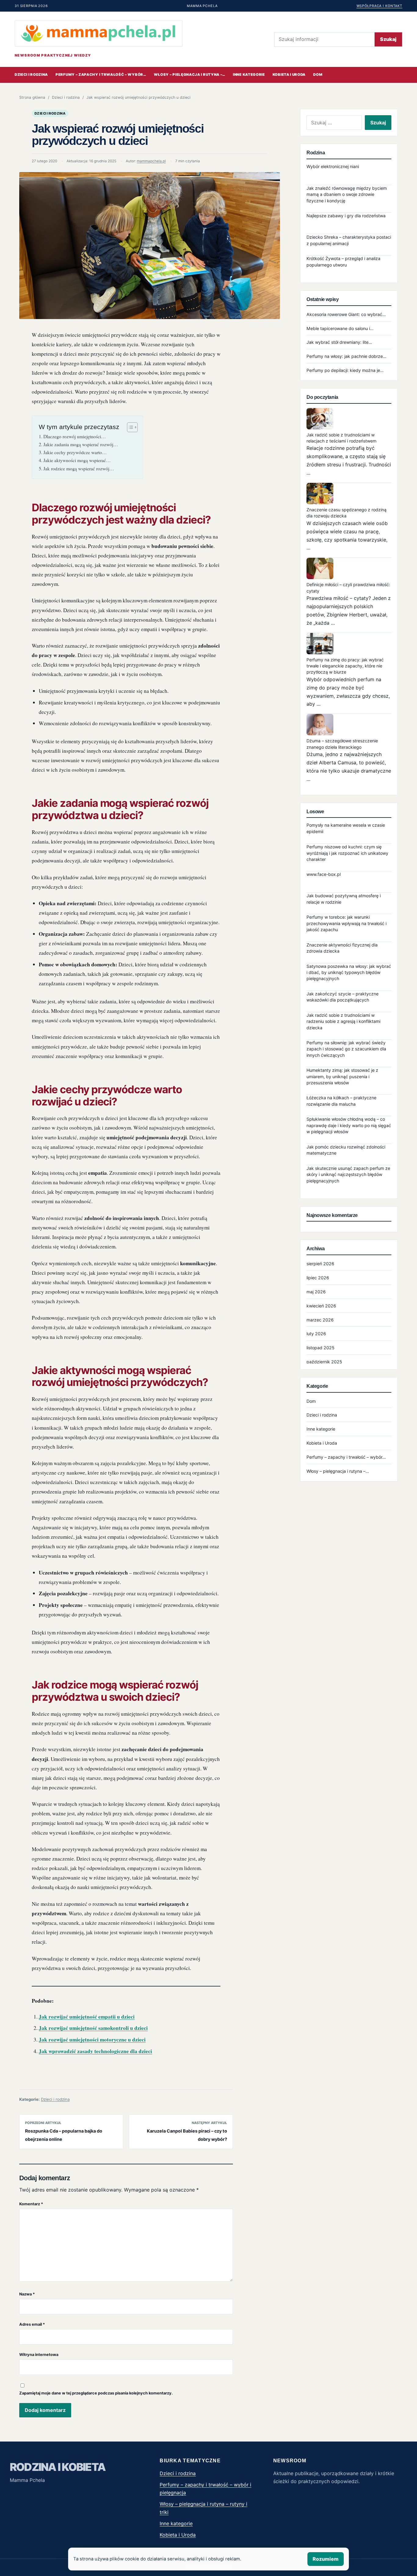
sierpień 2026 (320, 1264)
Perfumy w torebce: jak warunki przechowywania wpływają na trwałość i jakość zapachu (346, 923)
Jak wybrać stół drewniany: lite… (339, 342)
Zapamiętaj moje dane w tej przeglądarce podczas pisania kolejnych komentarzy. (96, 2393)
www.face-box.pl (324, 874)
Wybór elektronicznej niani (333, 166)
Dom (318, 75)
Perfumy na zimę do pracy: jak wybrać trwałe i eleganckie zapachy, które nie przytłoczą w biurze (345, 666)
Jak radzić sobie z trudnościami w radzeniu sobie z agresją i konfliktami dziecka (343, 1021)
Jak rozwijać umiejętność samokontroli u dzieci (93, 2028)
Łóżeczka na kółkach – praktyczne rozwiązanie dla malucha (341, 1101)
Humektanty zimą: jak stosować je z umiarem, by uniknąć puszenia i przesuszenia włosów (342, 1076)
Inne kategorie (249, 75)
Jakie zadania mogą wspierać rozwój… (81, 444)
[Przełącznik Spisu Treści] (129, 427)
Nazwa (27, 2294)
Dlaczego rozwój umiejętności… (75, 436)
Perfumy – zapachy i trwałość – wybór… (101, 75)
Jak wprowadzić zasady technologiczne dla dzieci (95, 2051)
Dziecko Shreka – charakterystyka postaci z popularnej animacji (349, 240)
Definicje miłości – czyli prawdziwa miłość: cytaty (348, 588)
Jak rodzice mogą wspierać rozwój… (79, 469)
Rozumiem (326, 2559)
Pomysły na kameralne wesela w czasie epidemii (346, 828)
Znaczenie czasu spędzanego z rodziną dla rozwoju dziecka (346, 513)
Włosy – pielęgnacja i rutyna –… (190, 75)
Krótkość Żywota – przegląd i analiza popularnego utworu (343, 261)
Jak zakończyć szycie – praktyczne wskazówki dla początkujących (343, 997)
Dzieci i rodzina (31, 75)
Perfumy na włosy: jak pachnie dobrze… (346, 356)
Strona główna (32, 97)
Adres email (32, 2324)
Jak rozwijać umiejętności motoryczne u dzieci (92, 2039)
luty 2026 (316, 1334)
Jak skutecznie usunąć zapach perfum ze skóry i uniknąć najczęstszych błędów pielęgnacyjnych (348, 1174)
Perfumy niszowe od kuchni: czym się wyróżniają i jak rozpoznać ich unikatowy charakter (347, 853)
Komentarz (31, 2204)
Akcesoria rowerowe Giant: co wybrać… (346, 314)
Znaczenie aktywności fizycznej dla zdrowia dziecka (342, 948)
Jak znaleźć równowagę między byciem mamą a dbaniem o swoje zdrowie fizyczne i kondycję (347, 194)
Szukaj (388, 39)
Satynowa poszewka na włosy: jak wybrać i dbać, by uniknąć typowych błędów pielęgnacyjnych (349, 972)
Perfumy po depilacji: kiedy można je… (345, 370)
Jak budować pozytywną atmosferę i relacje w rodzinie (344, 899)
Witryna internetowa (39, 2355)
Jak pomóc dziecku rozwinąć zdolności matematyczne (346, 1150)
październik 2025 (324, 1362)
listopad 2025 (321, 1348)
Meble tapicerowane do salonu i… (340, 328)
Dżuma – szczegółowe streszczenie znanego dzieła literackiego (342, 744)
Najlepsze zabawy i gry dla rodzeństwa (346, 216)
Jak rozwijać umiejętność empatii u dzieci (87, 2017)
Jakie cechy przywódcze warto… (75, 452)
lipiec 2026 (318, 1278)
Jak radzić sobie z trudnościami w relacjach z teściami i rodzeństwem (341, 438)
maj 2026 (316, 1292)
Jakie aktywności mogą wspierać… (77, 460)
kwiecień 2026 (321, 1306)
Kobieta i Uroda (289, 75)
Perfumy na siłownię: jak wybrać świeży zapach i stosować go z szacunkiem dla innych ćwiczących (346, 1049)
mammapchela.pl (151, 161)
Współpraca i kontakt (379, 6)
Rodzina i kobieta (58, 2467)
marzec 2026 (320, 1320)
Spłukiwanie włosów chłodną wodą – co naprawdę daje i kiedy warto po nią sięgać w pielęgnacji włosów (349, 1125)
